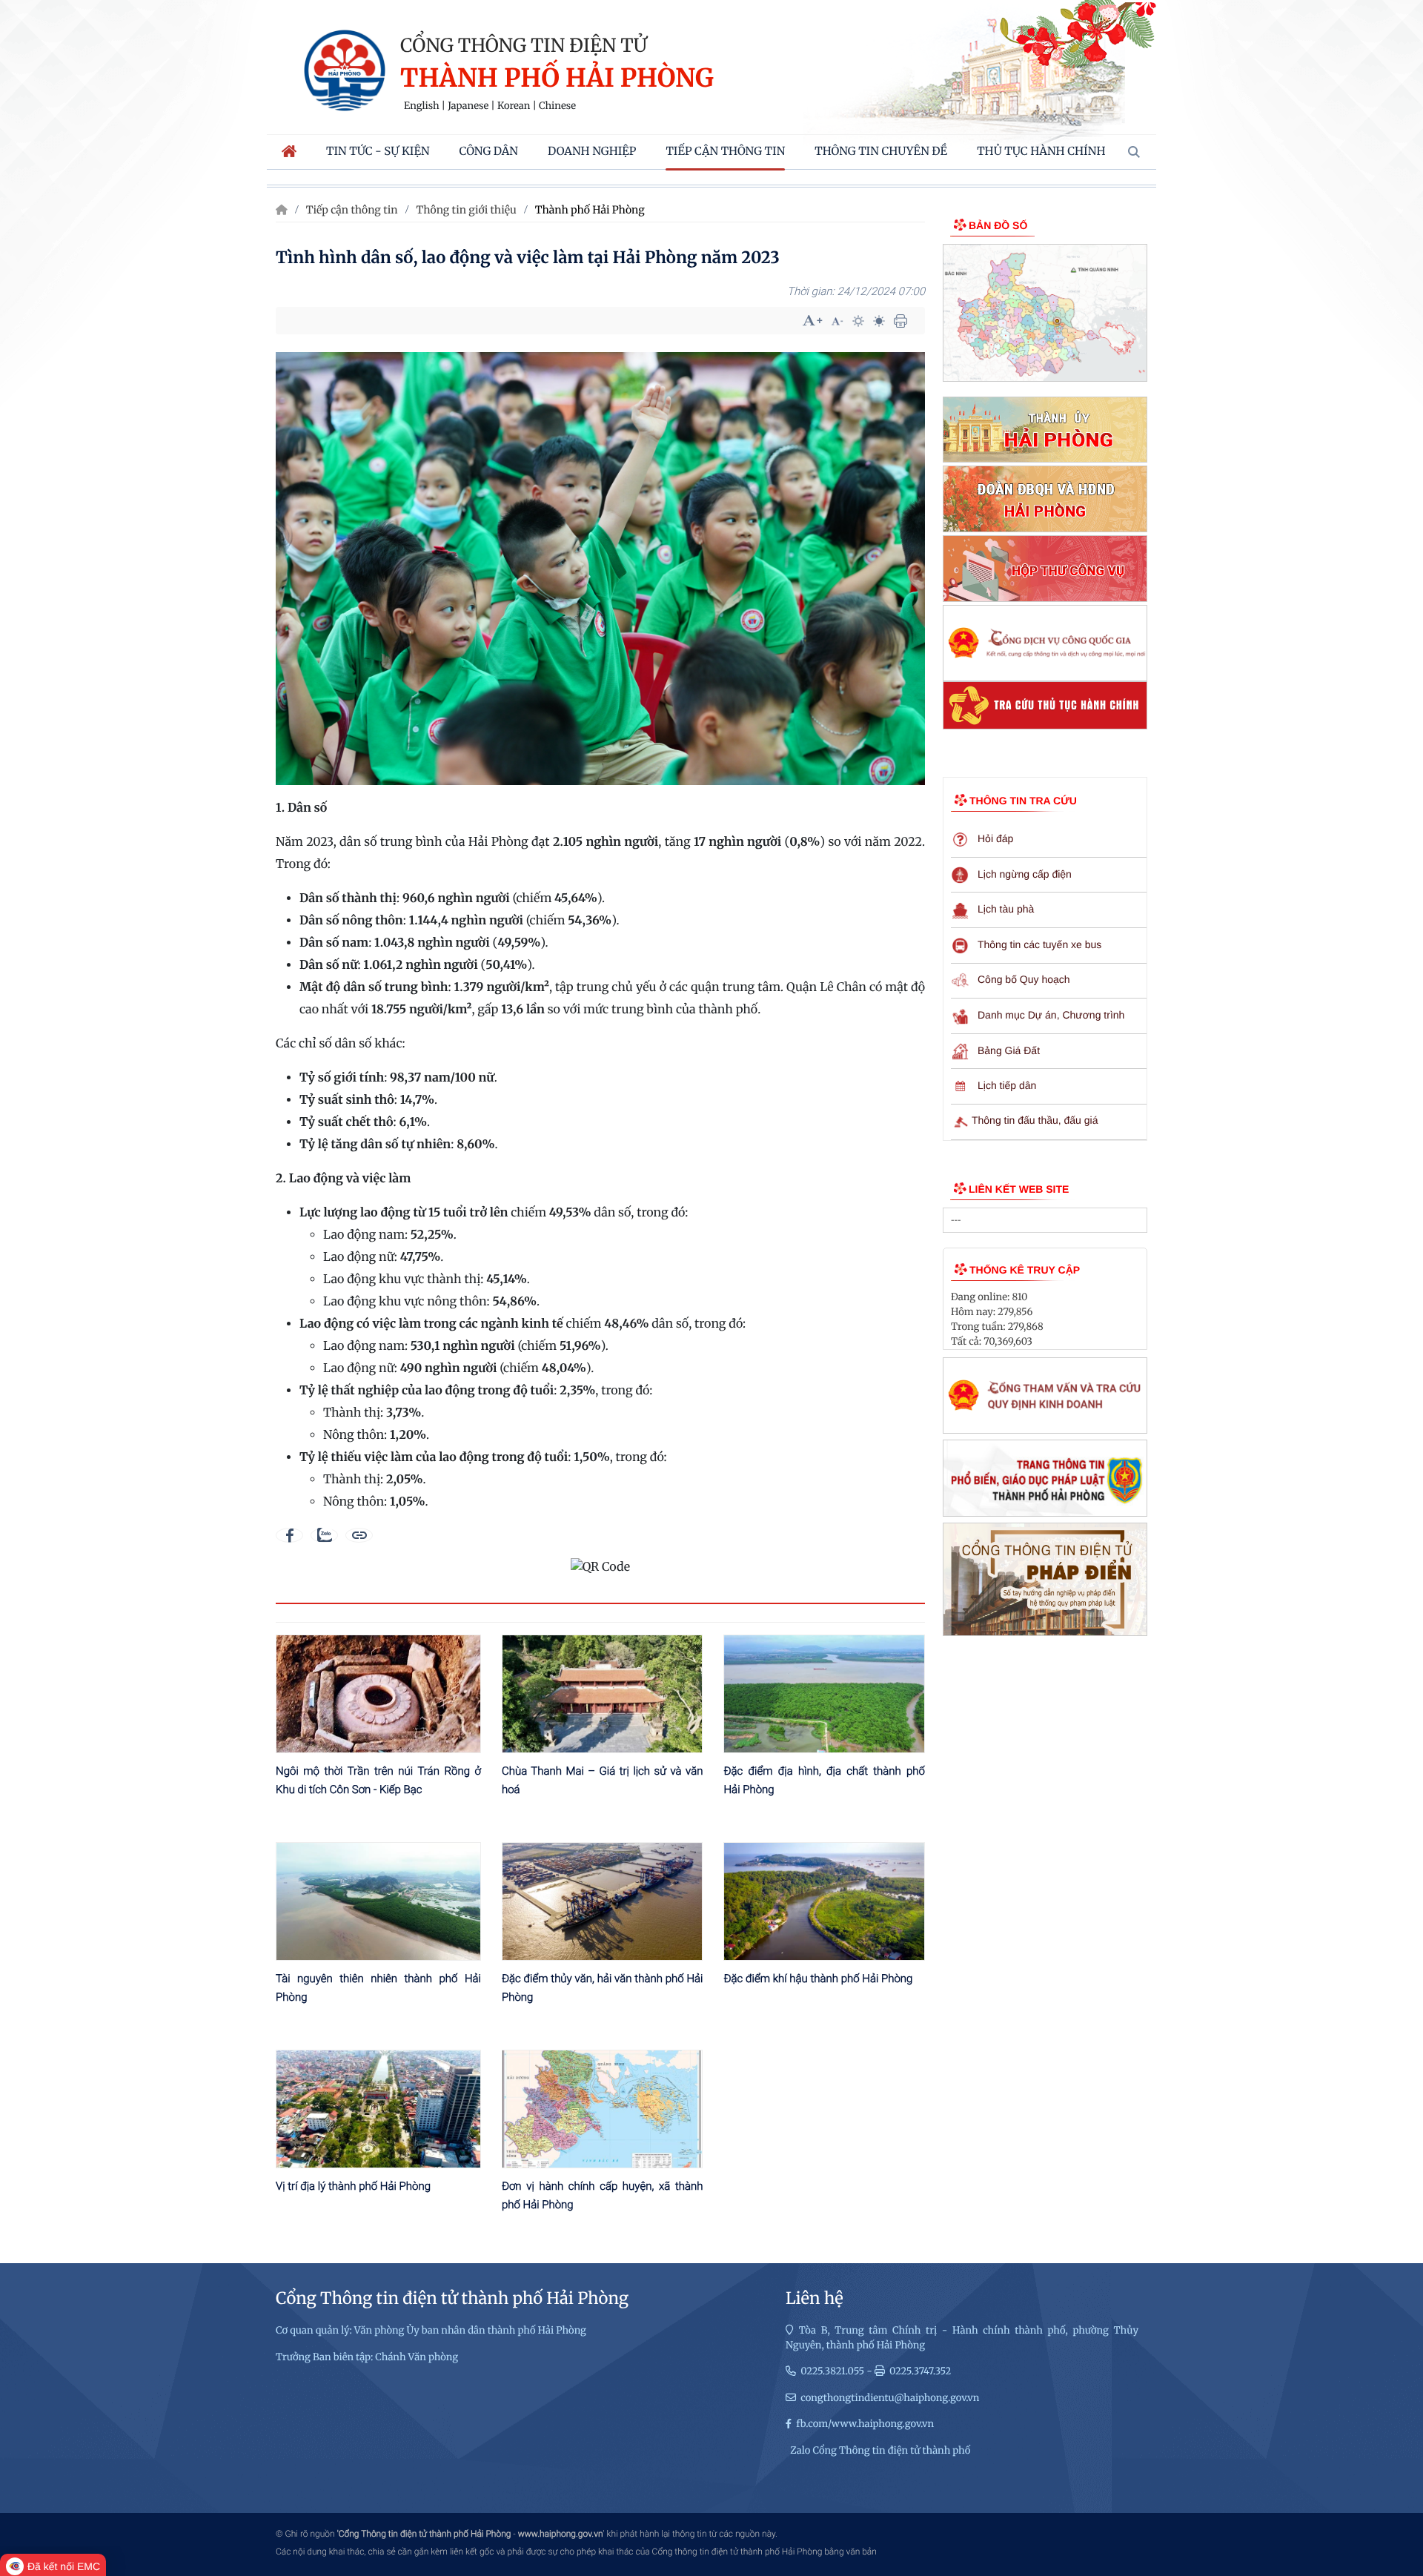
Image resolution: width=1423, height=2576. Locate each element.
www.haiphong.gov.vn (561, 2534)
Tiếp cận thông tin (352, 210)
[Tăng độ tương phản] (858, 321)
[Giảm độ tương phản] (879, 321)
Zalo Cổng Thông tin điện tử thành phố (880, 2450)
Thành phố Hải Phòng (557, 79)
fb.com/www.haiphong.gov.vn (865, 2424)
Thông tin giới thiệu (467, 210)
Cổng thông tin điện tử (524, 45)
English (422, 106)
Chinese (557, 106)
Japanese (468, 106)
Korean (514, 106)
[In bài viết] (900, 321)
